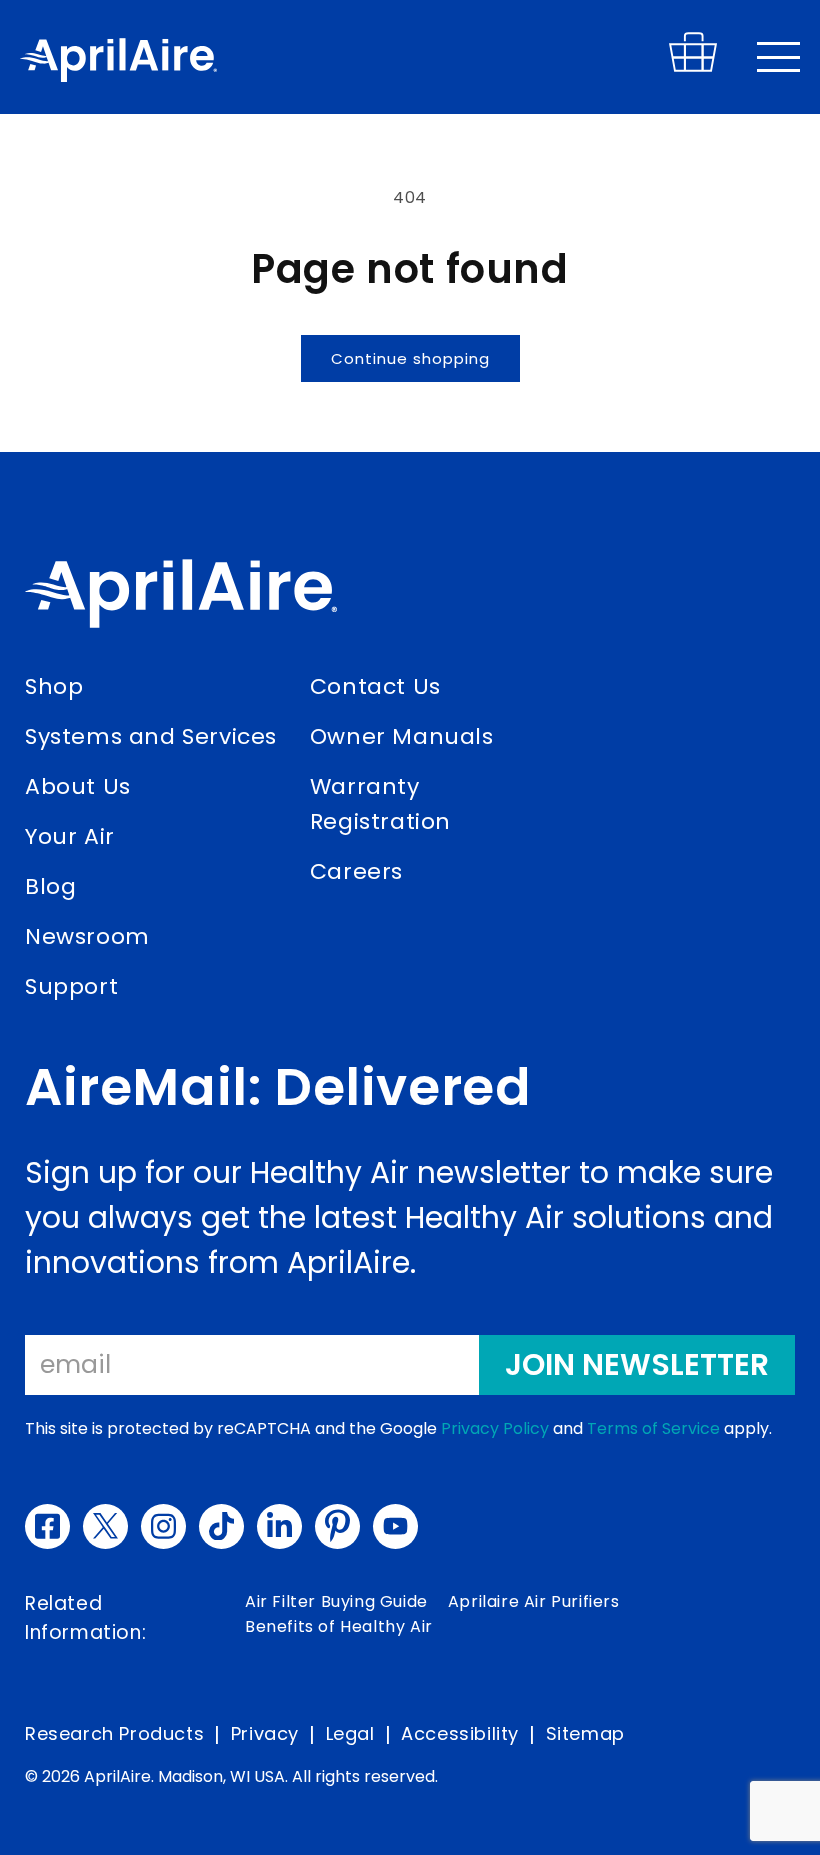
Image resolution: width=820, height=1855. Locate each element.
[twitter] (105, 1526)
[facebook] (47, 1526)
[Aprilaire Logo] (181, 598)
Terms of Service (653, 1428)
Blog (50, 886)
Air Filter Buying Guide (336, 1601)
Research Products (114, 1733)
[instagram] (163, 1526)
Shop (54, 686)
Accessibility (460, 1733)
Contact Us (375, 686)
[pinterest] (337, 1526)
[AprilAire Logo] (118, 63)
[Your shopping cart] (693, 67)
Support (71, 986)
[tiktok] (221, 1526)
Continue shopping (410, 358)
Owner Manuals (402, 736)
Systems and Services (151, 736)
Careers (356, 871)
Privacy (265, 1733)
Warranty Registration (380, 804)
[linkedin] (279, 1526)
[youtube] (395, 1526)
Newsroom (87, 936)
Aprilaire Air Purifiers (534, 1601)
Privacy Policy (495, 1428)
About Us (78, 786)
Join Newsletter (637, 1364)
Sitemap (585, 1733)
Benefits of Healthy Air (339, 1626)
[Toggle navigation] (778, 57)
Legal (350, 1733)
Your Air (70, 836)
